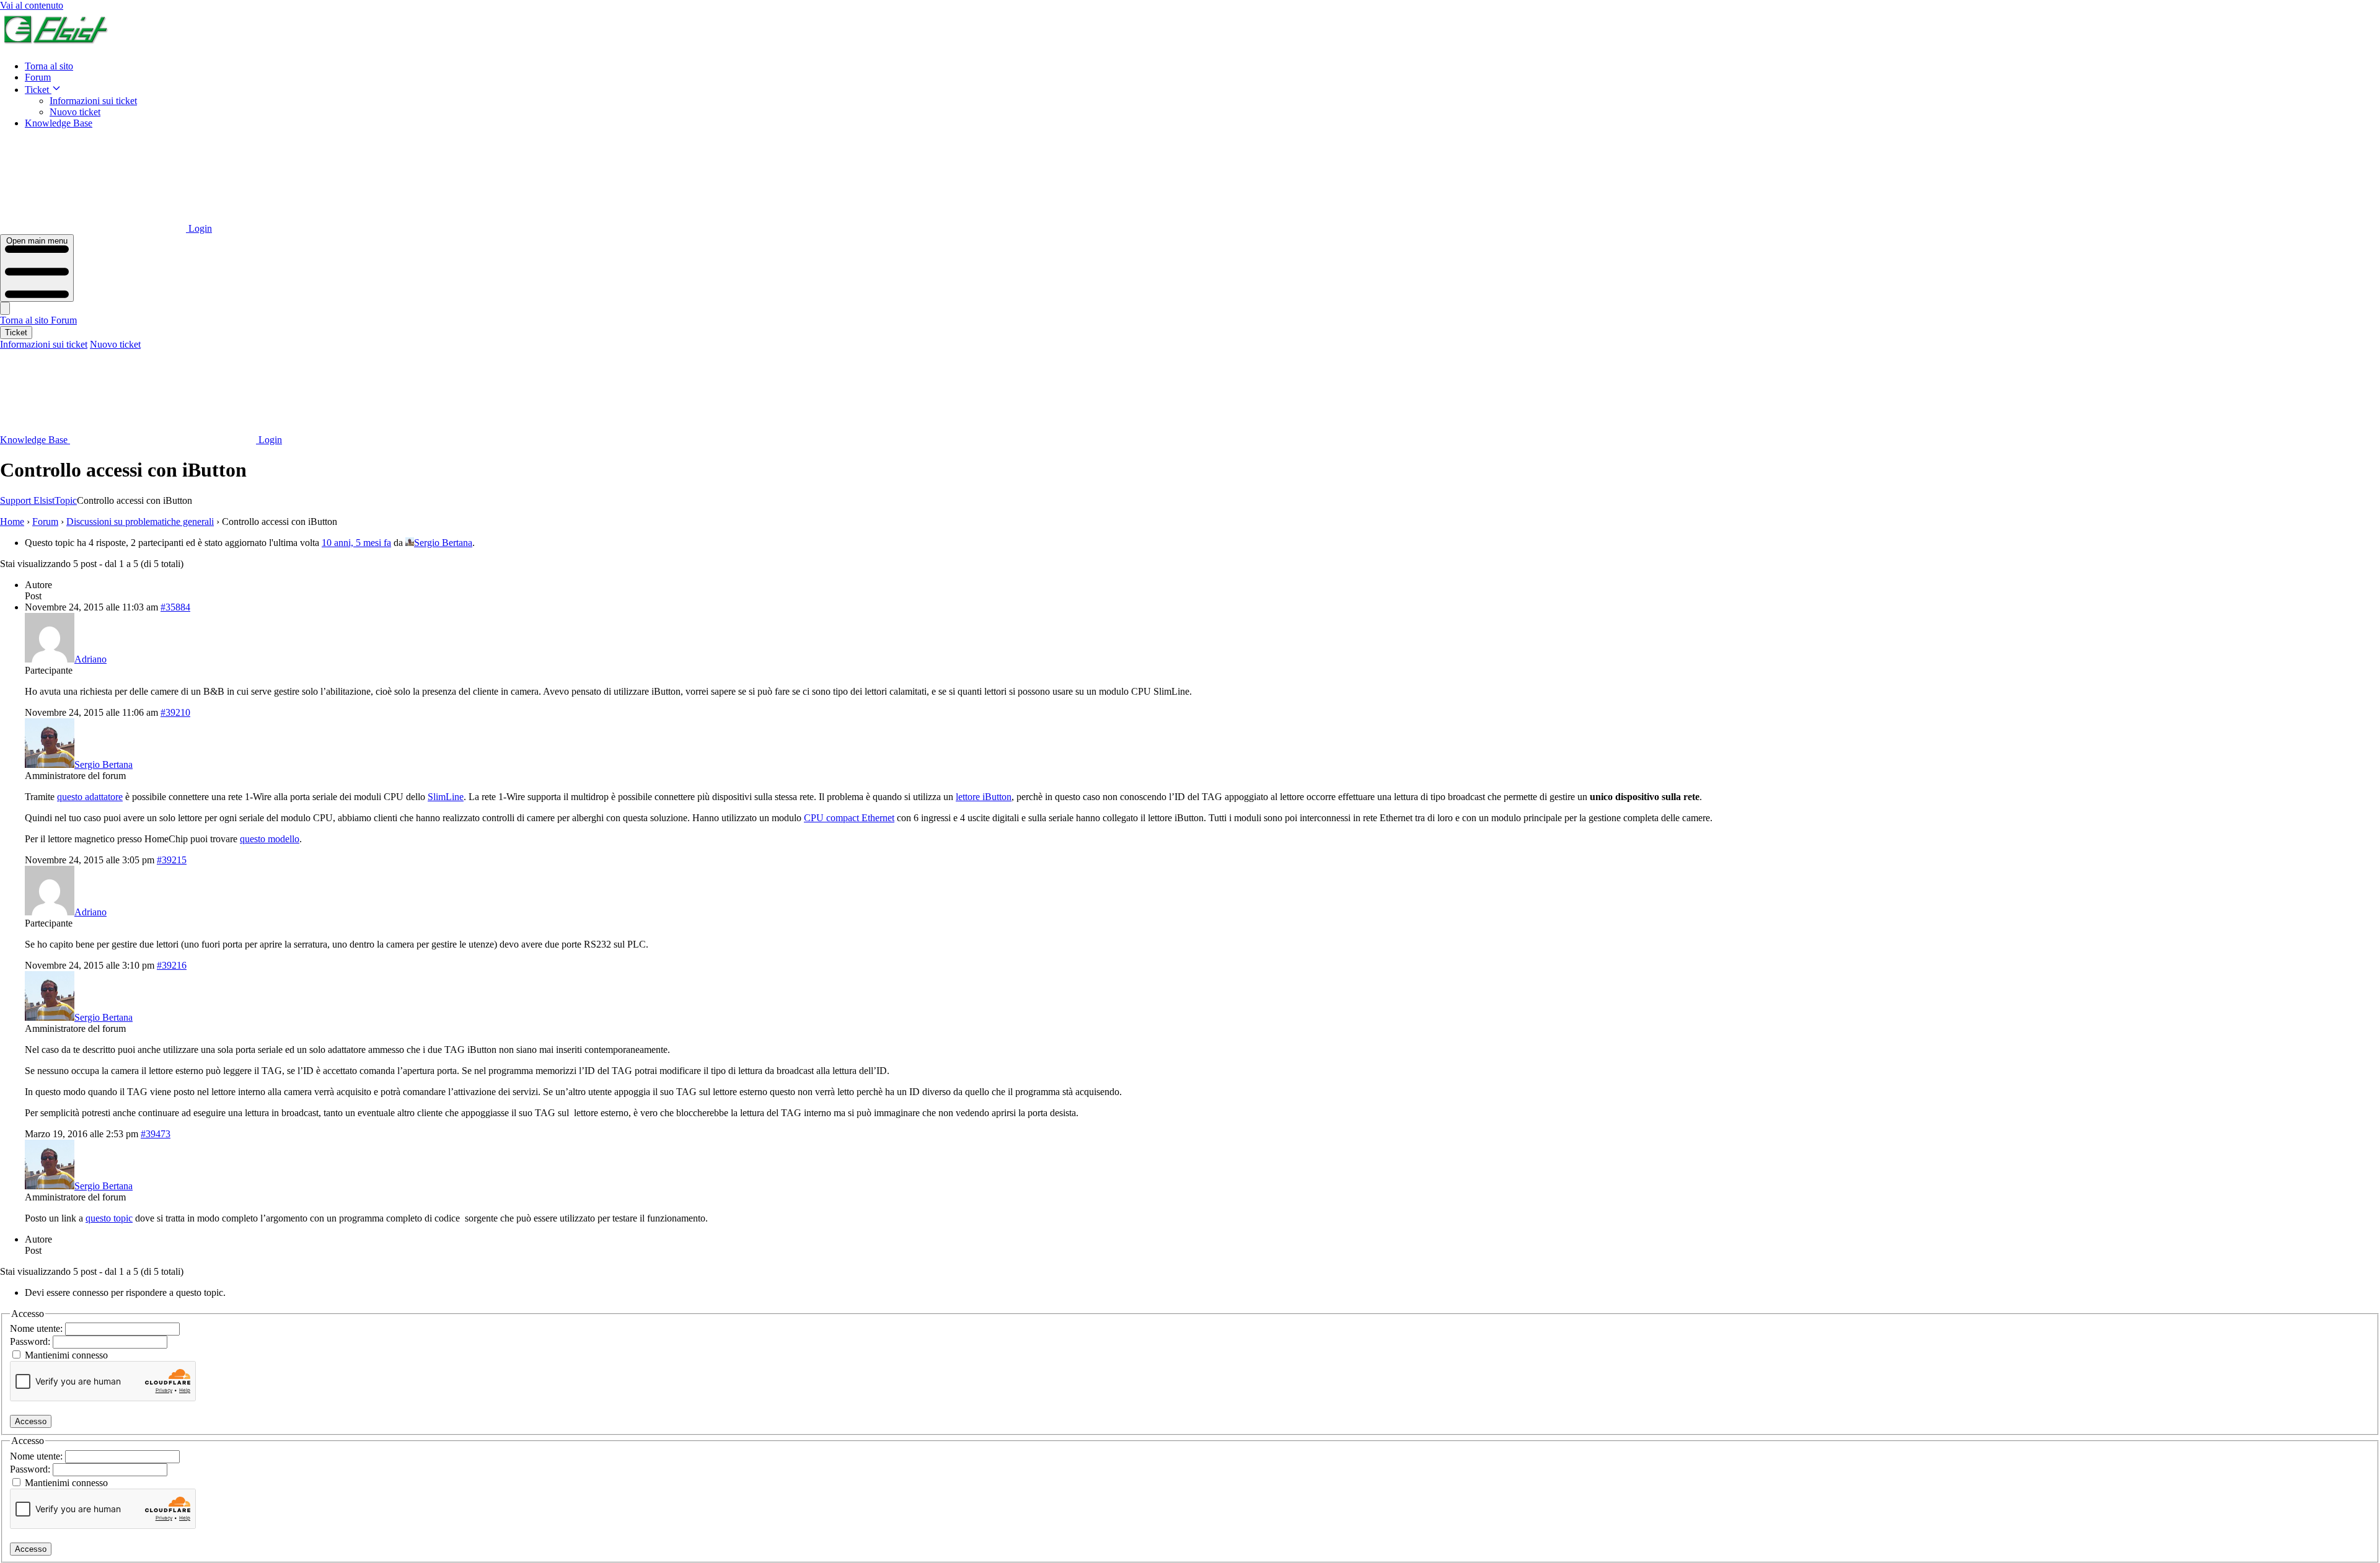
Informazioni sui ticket (93, 101)
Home (12, 522)
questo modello (270, 839)
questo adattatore (90, 797)
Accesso (31, 1421)
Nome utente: (37, 1328)
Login (199, 228)
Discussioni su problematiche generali (140, 522)
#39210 (175, 712)
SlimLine (446, 797)
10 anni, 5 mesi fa (356, 543)
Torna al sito (49, 66)
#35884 (175, 607)
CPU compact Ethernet (849, 818)
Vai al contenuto (32, 5)
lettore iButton (984, 797)
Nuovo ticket (75, 112)
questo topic (109, 1218)
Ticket (38, 90)
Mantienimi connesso (66, 1355)
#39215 (172, 860)
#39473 (156, 1134)
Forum (38, 77)
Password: (31, 1341)
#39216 (172, 965)
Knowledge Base (59, 123)
